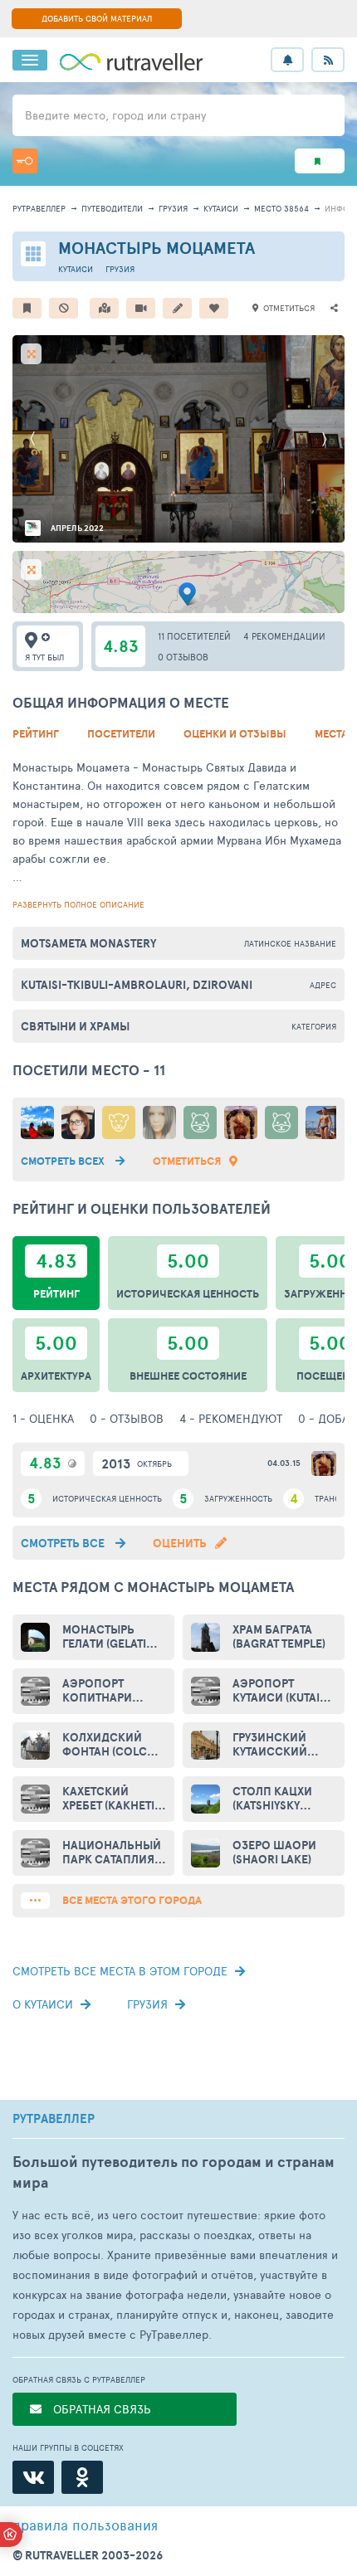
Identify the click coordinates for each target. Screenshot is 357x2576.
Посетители (121, 734)
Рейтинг (36, 734)
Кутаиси (221, 208)
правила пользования (85, 2525)
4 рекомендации (284, 636)
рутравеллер (39, 208)
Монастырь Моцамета (156, 248)
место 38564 (281, 208)
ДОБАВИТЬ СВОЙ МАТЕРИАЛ (97, 18)
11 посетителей (194, 636)
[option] (178, 439)
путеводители (112, 208)
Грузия (173, 208)
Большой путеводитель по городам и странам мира (174, 2172)
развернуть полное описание (78, 904)
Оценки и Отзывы (235, 734)
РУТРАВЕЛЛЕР (54, 2119)
